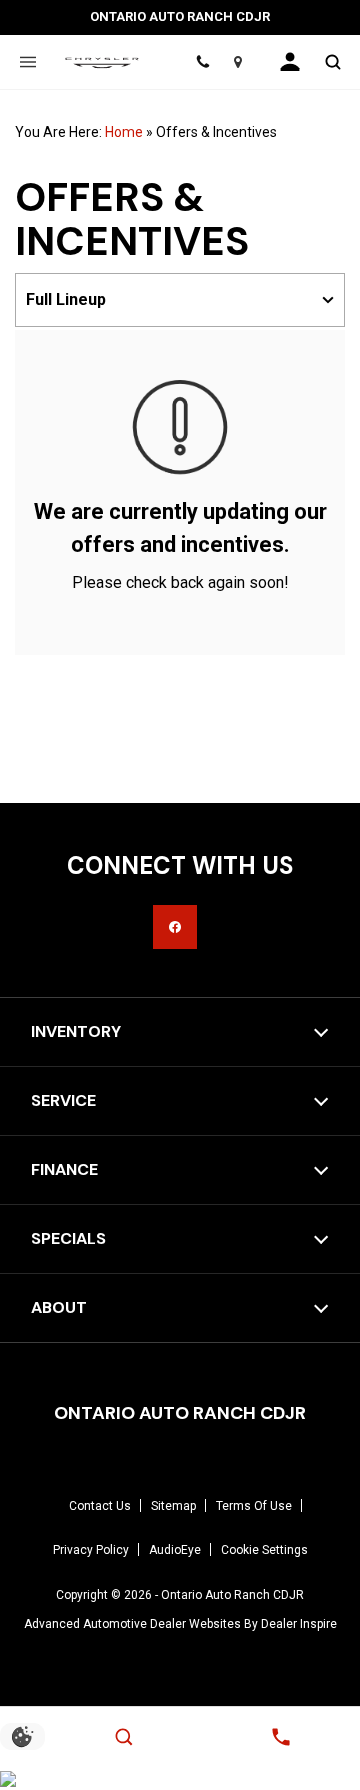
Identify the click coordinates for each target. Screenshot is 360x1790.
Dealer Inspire (299, 1624)
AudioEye (175, 1550)
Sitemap (173, 1506)
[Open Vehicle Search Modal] (332, 62)
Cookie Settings (264, 1550)
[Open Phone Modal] (202, 62)
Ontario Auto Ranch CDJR (232, 1595)
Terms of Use (254, 1506)
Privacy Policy (91, 1550)
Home (124, 132)
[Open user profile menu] (290, 62)
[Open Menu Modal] (27, 62)
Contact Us (100, 1506)
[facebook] (175, 927)
